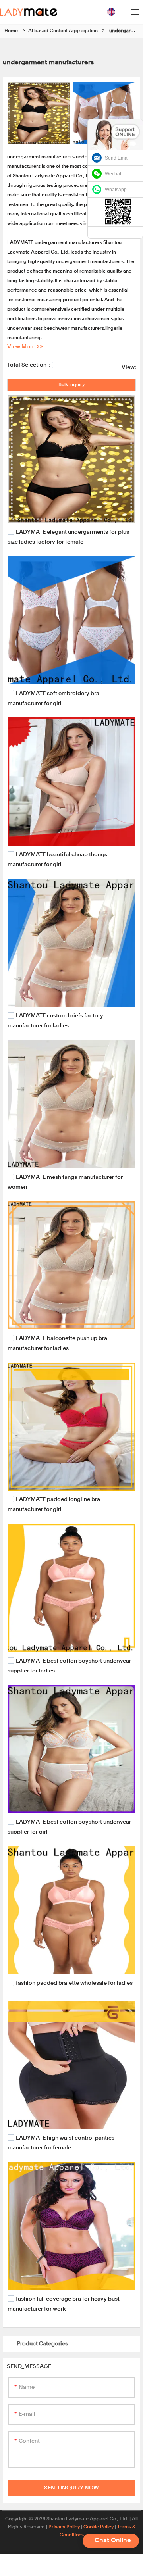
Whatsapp (116, 190)
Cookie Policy (99, 2527)
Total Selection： (30, 365)
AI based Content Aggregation (63, 31)
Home (11, 31)
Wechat (113, 174)
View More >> (25, 347)
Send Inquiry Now (71, 2488)
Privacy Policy (64, 2527)
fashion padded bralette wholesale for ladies (74, 1983)
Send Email (117, 158)
